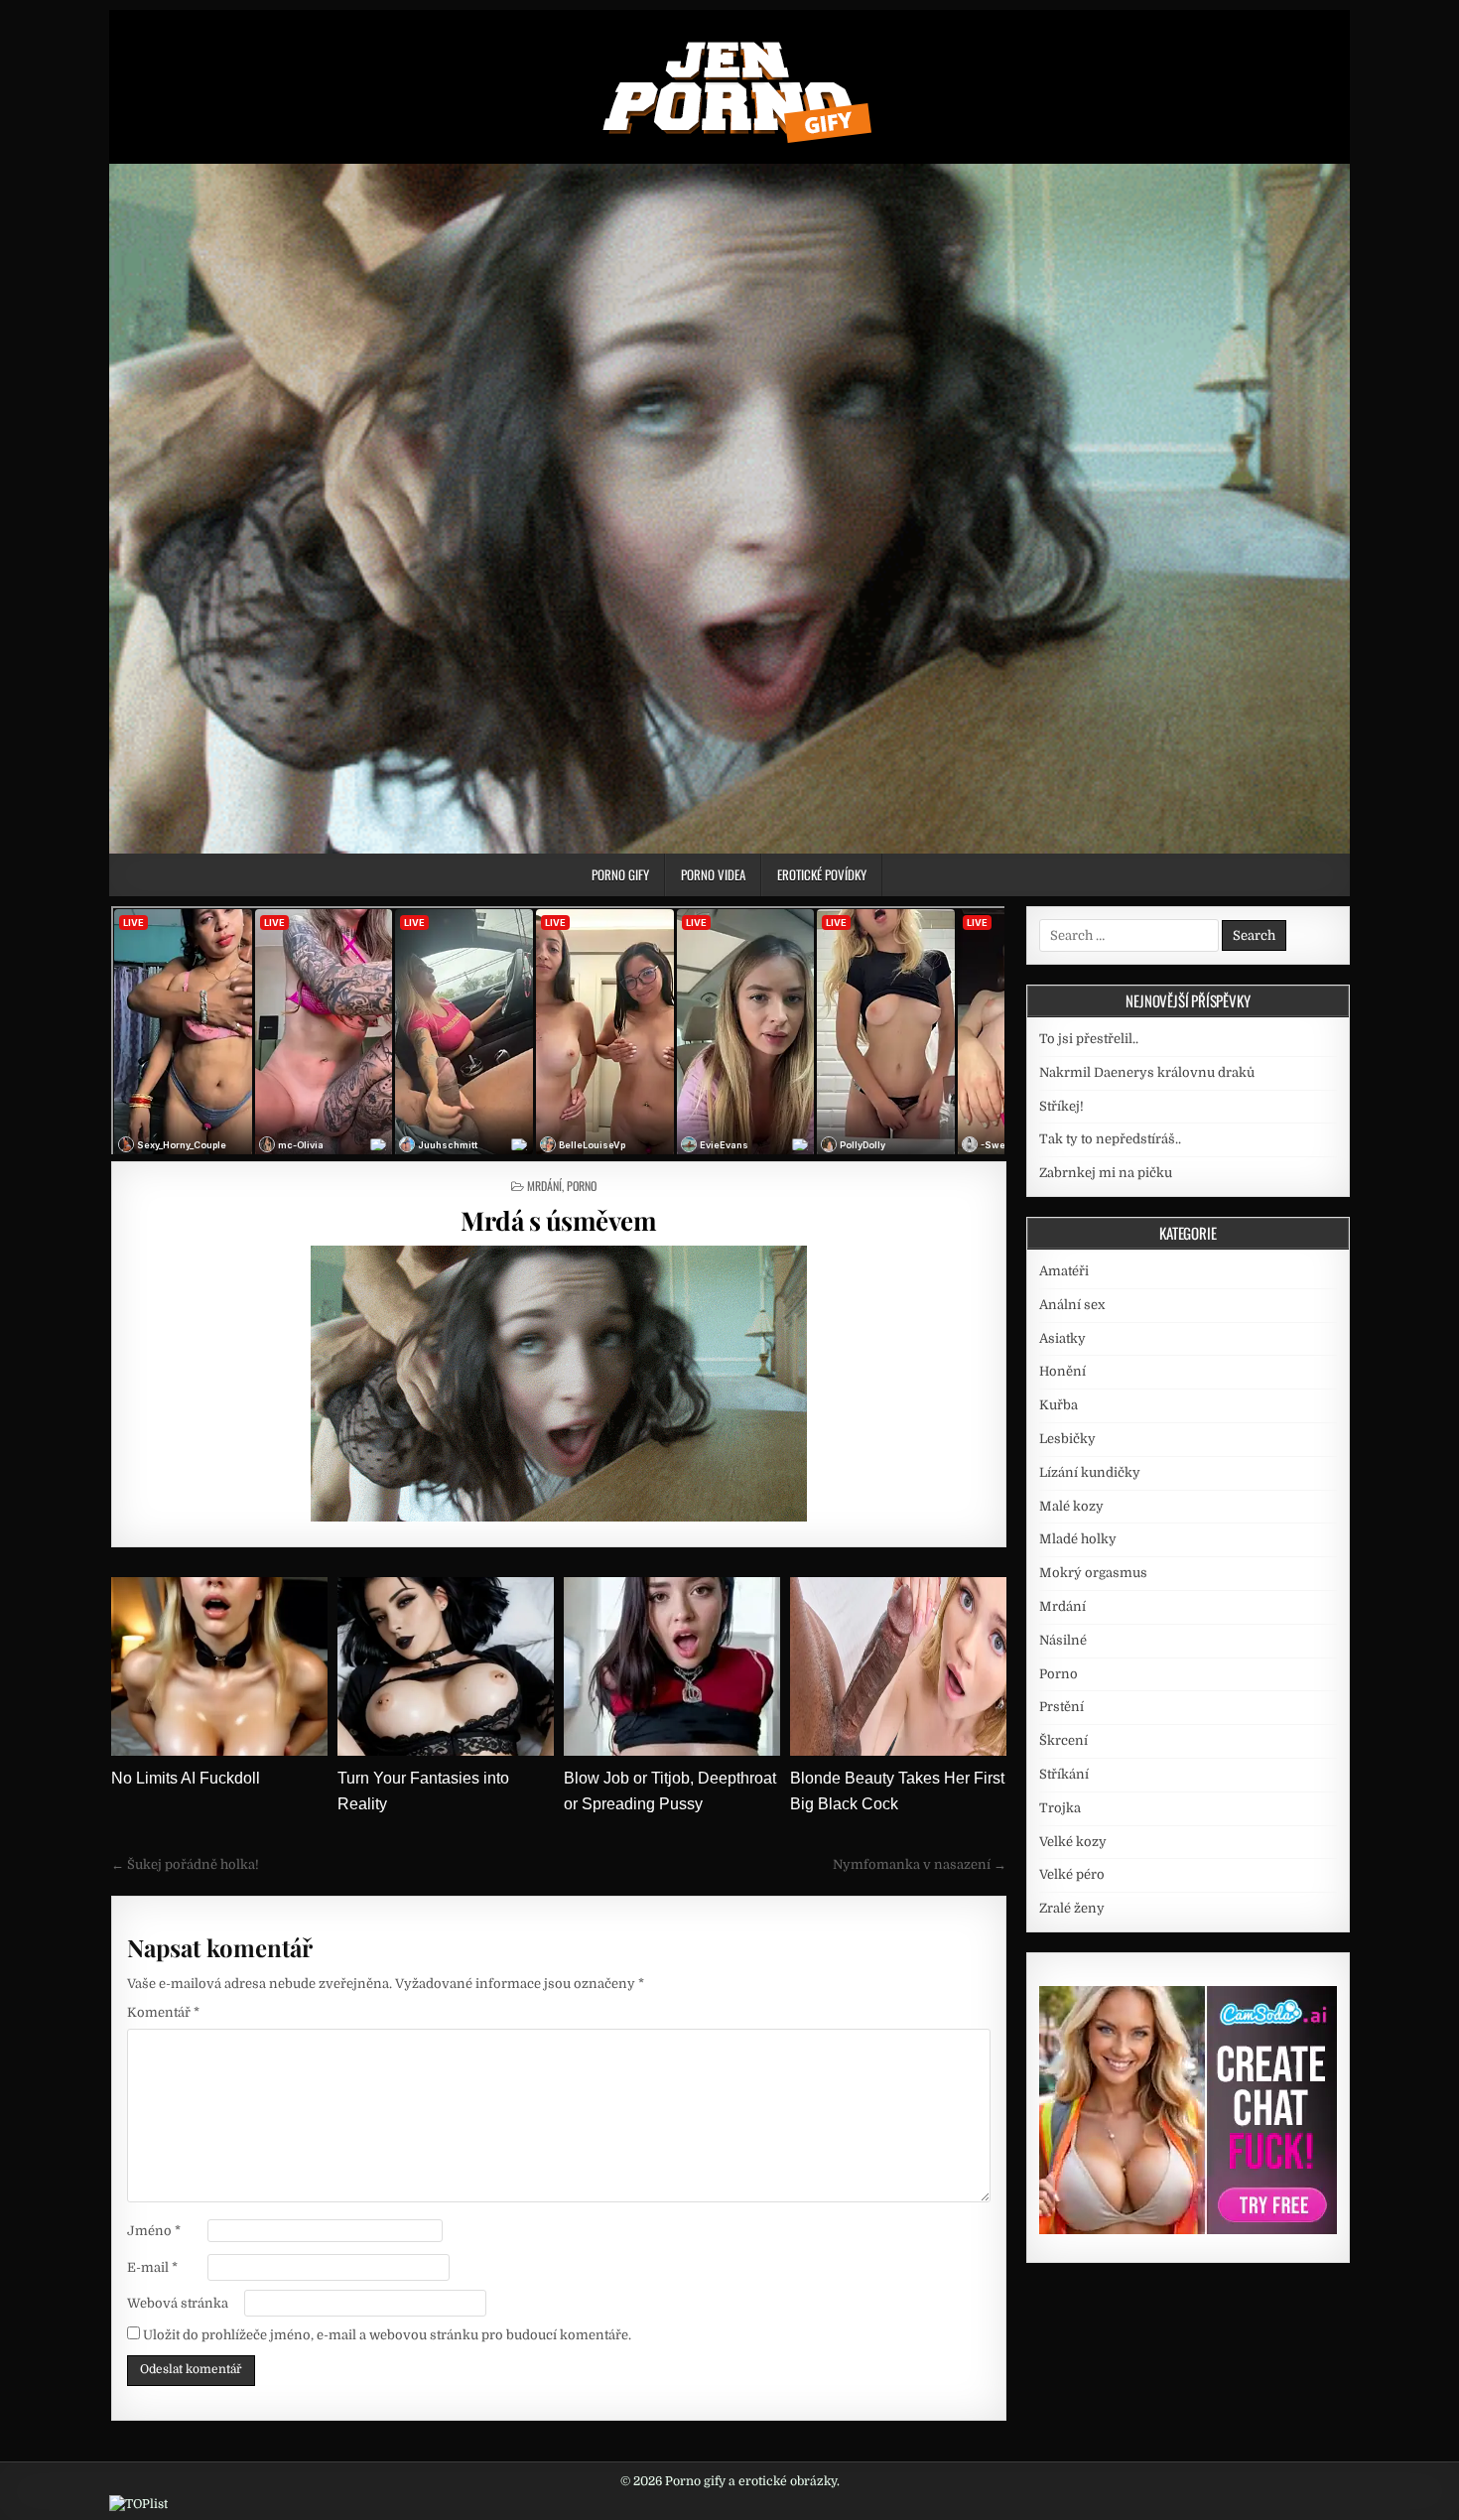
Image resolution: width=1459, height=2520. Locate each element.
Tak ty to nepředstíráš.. (1110, 1139)
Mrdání (544, 1186)
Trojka (1060, 1808)
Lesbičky (1067, 1439)
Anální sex (1072, 1305)
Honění (1062, 1371)
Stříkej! (1061, 1106)
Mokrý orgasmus (1093, 1573)
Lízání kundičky (1090, 1472)
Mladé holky (1078, 1539)
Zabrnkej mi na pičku (1106, 1173)
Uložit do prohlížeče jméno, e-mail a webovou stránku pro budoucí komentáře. (387, 2335)
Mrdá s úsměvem (558, 1220)
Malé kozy (1071, 1506)
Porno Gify (620, 874)
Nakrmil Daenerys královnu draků (1147, 1072)
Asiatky (1062, 1338)
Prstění (1061, 1707)
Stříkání (1064, 1774)
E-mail (152, 2267)
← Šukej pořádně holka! (185, 1864)
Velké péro (1072, 1874)
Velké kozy (1073, 1842)
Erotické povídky (822, 874)
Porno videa (713, 874)
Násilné (1063, 1640)
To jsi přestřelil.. (1089, 1039)
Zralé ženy (1072, 1908)
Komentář (163, 2012)
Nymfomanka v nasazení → (920, 1864)
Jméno (154, 2231)
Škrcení (1063, 1740)
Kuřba (1059, 1405)
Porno (582, 1186)
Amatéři (1064, 1271)
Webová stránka (178, 2303)
